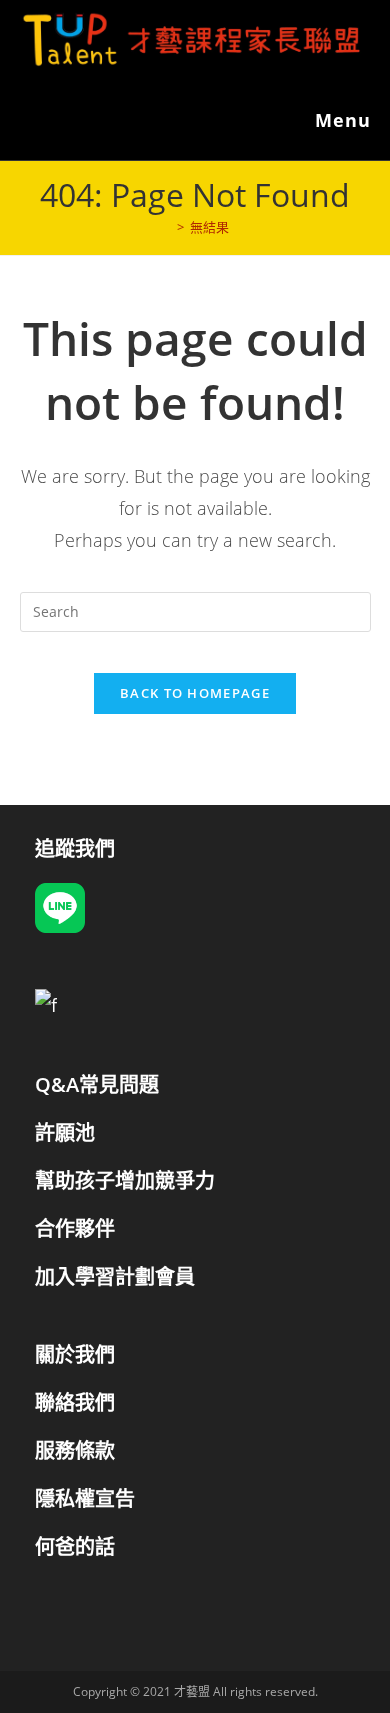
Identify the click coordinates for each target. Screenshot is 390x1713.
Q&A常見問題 (97, 1084)
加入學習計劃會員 (115, 1276)
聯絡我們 (75, 1402)
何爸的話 (75, 1546)
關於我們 (75, 1354)
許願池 (65, 1132)
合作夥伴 (75, 1228)
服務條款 (75, 1450)
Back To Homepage (195, 693)
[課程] (166, 227)
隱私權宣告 (85, 1498)
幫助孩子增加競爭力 (125, 1180)
